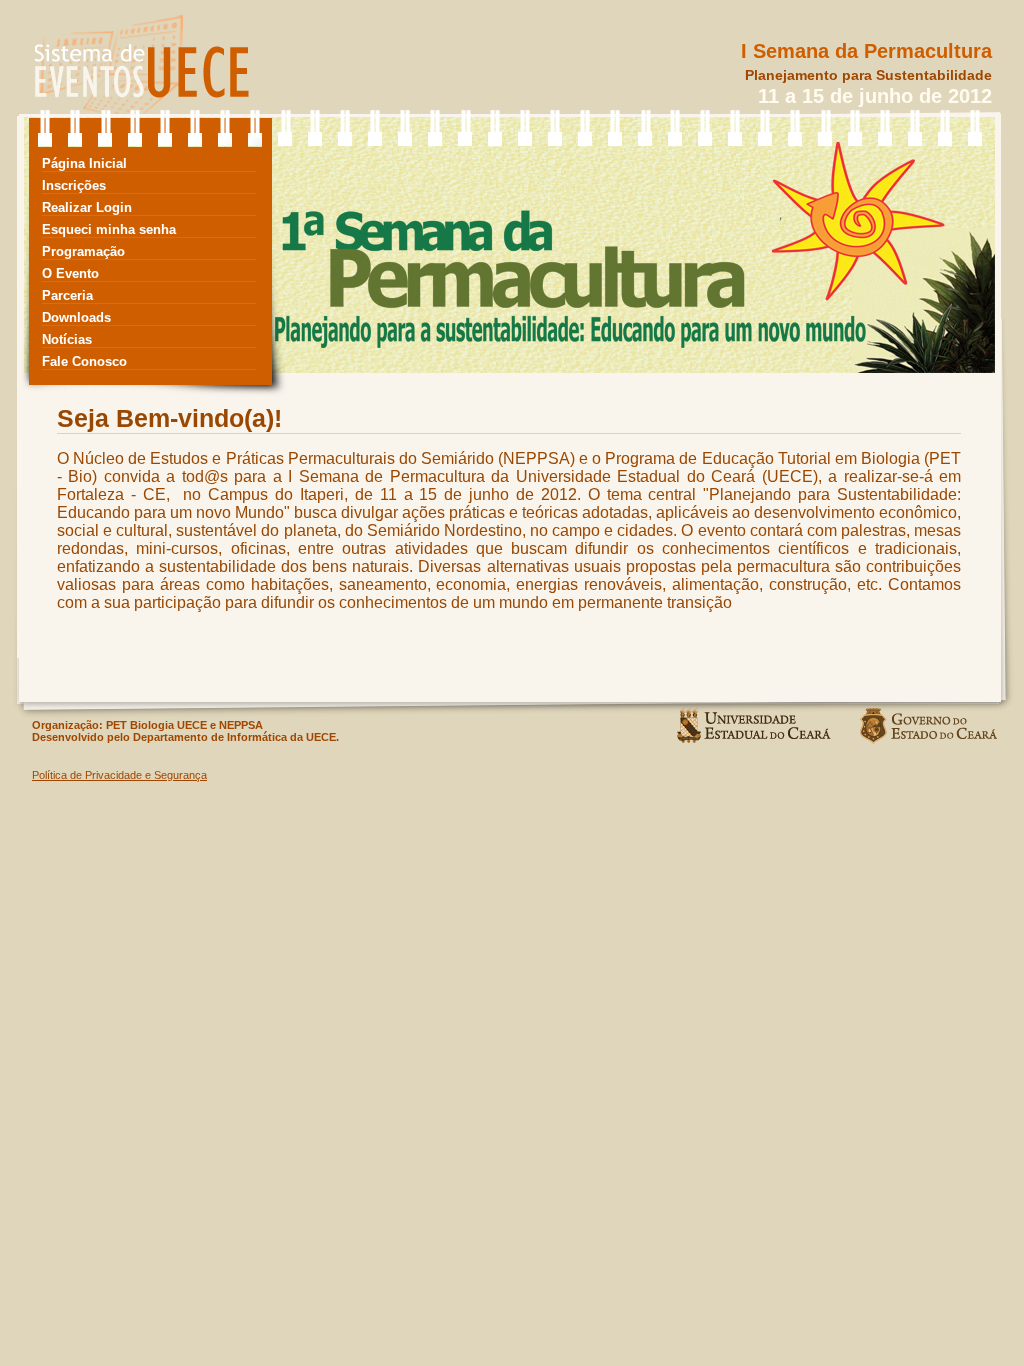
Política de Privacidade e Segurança (119, 775)
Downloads (76, 317)
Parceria (67, 295)
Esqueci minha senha (109, 229)
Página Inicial (84, 163)
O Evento (70, 273)
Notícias (67, 339)
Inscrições (74, 185)
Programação (83, 251)
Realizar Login (87, 207)
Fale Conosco (84, 361)
